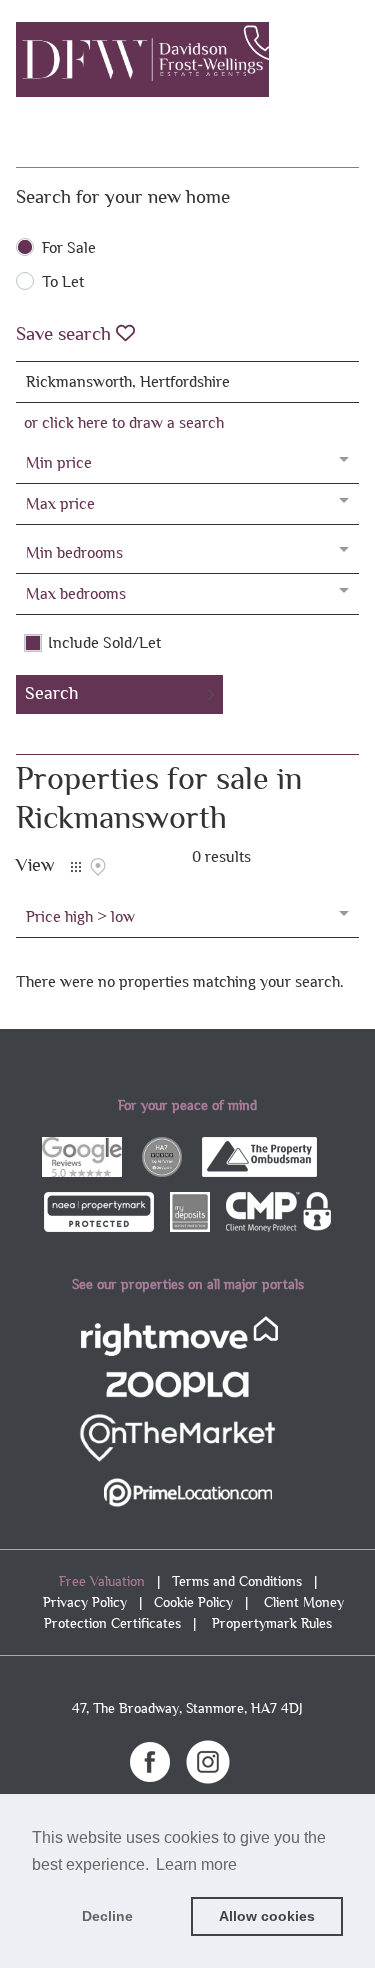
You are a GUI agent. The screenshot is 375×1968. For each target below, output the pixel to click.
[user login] (305, 50)
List (76, 867)
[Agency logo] (188, 59)
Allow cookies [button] (267, 1916)
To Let (63, 282)
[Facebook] (150, 1760)
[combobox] (188, 382)
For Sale (69, 248)
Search (52, 693)
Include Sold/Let (104, 643)
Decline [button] (107, 1916)
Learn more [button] (196, 1864)
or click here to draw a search (124, 422)
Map (98, 867)
